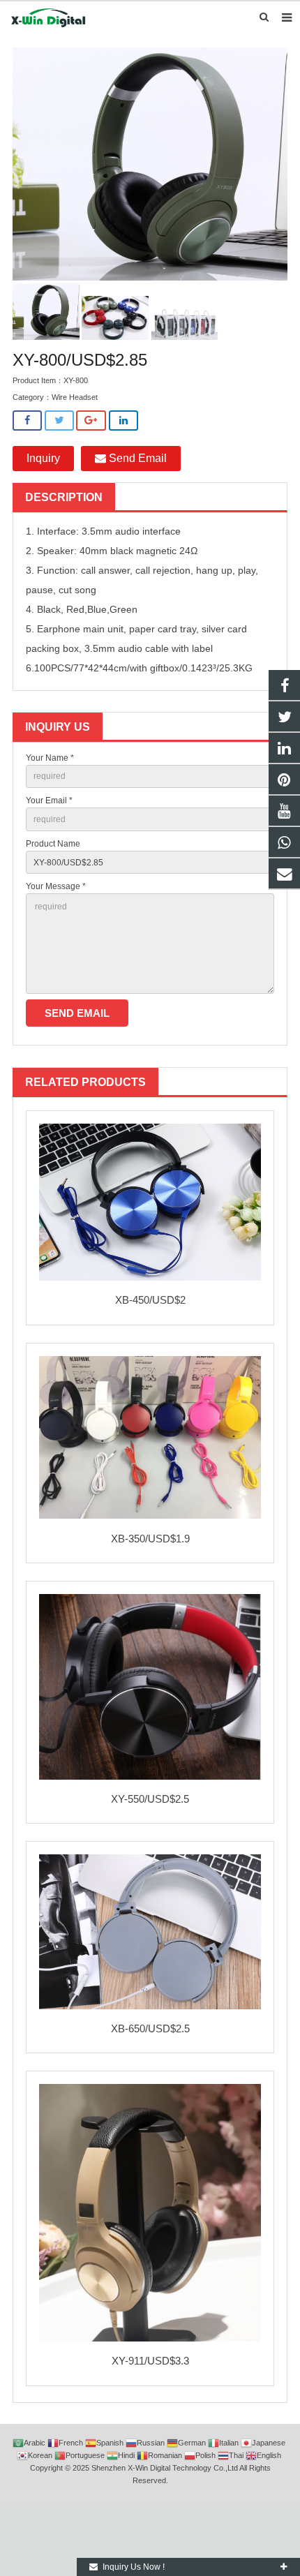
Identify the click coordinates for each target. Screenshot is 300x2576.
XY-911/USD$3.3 (150, 2361)
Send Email (136, 458)
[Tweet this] (59, 420)
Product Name (53, 844)
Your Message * (56, 886)
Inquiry (43, 458)
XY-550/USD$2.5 (150, 1799)
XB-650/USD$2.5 (150, 2028)
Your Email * (49, 801)
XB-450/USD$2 (150, 1300)
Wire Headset (75, 397)
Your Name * (50, 758)
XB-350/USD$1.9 (150, 1539)
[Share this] (27, 420)
